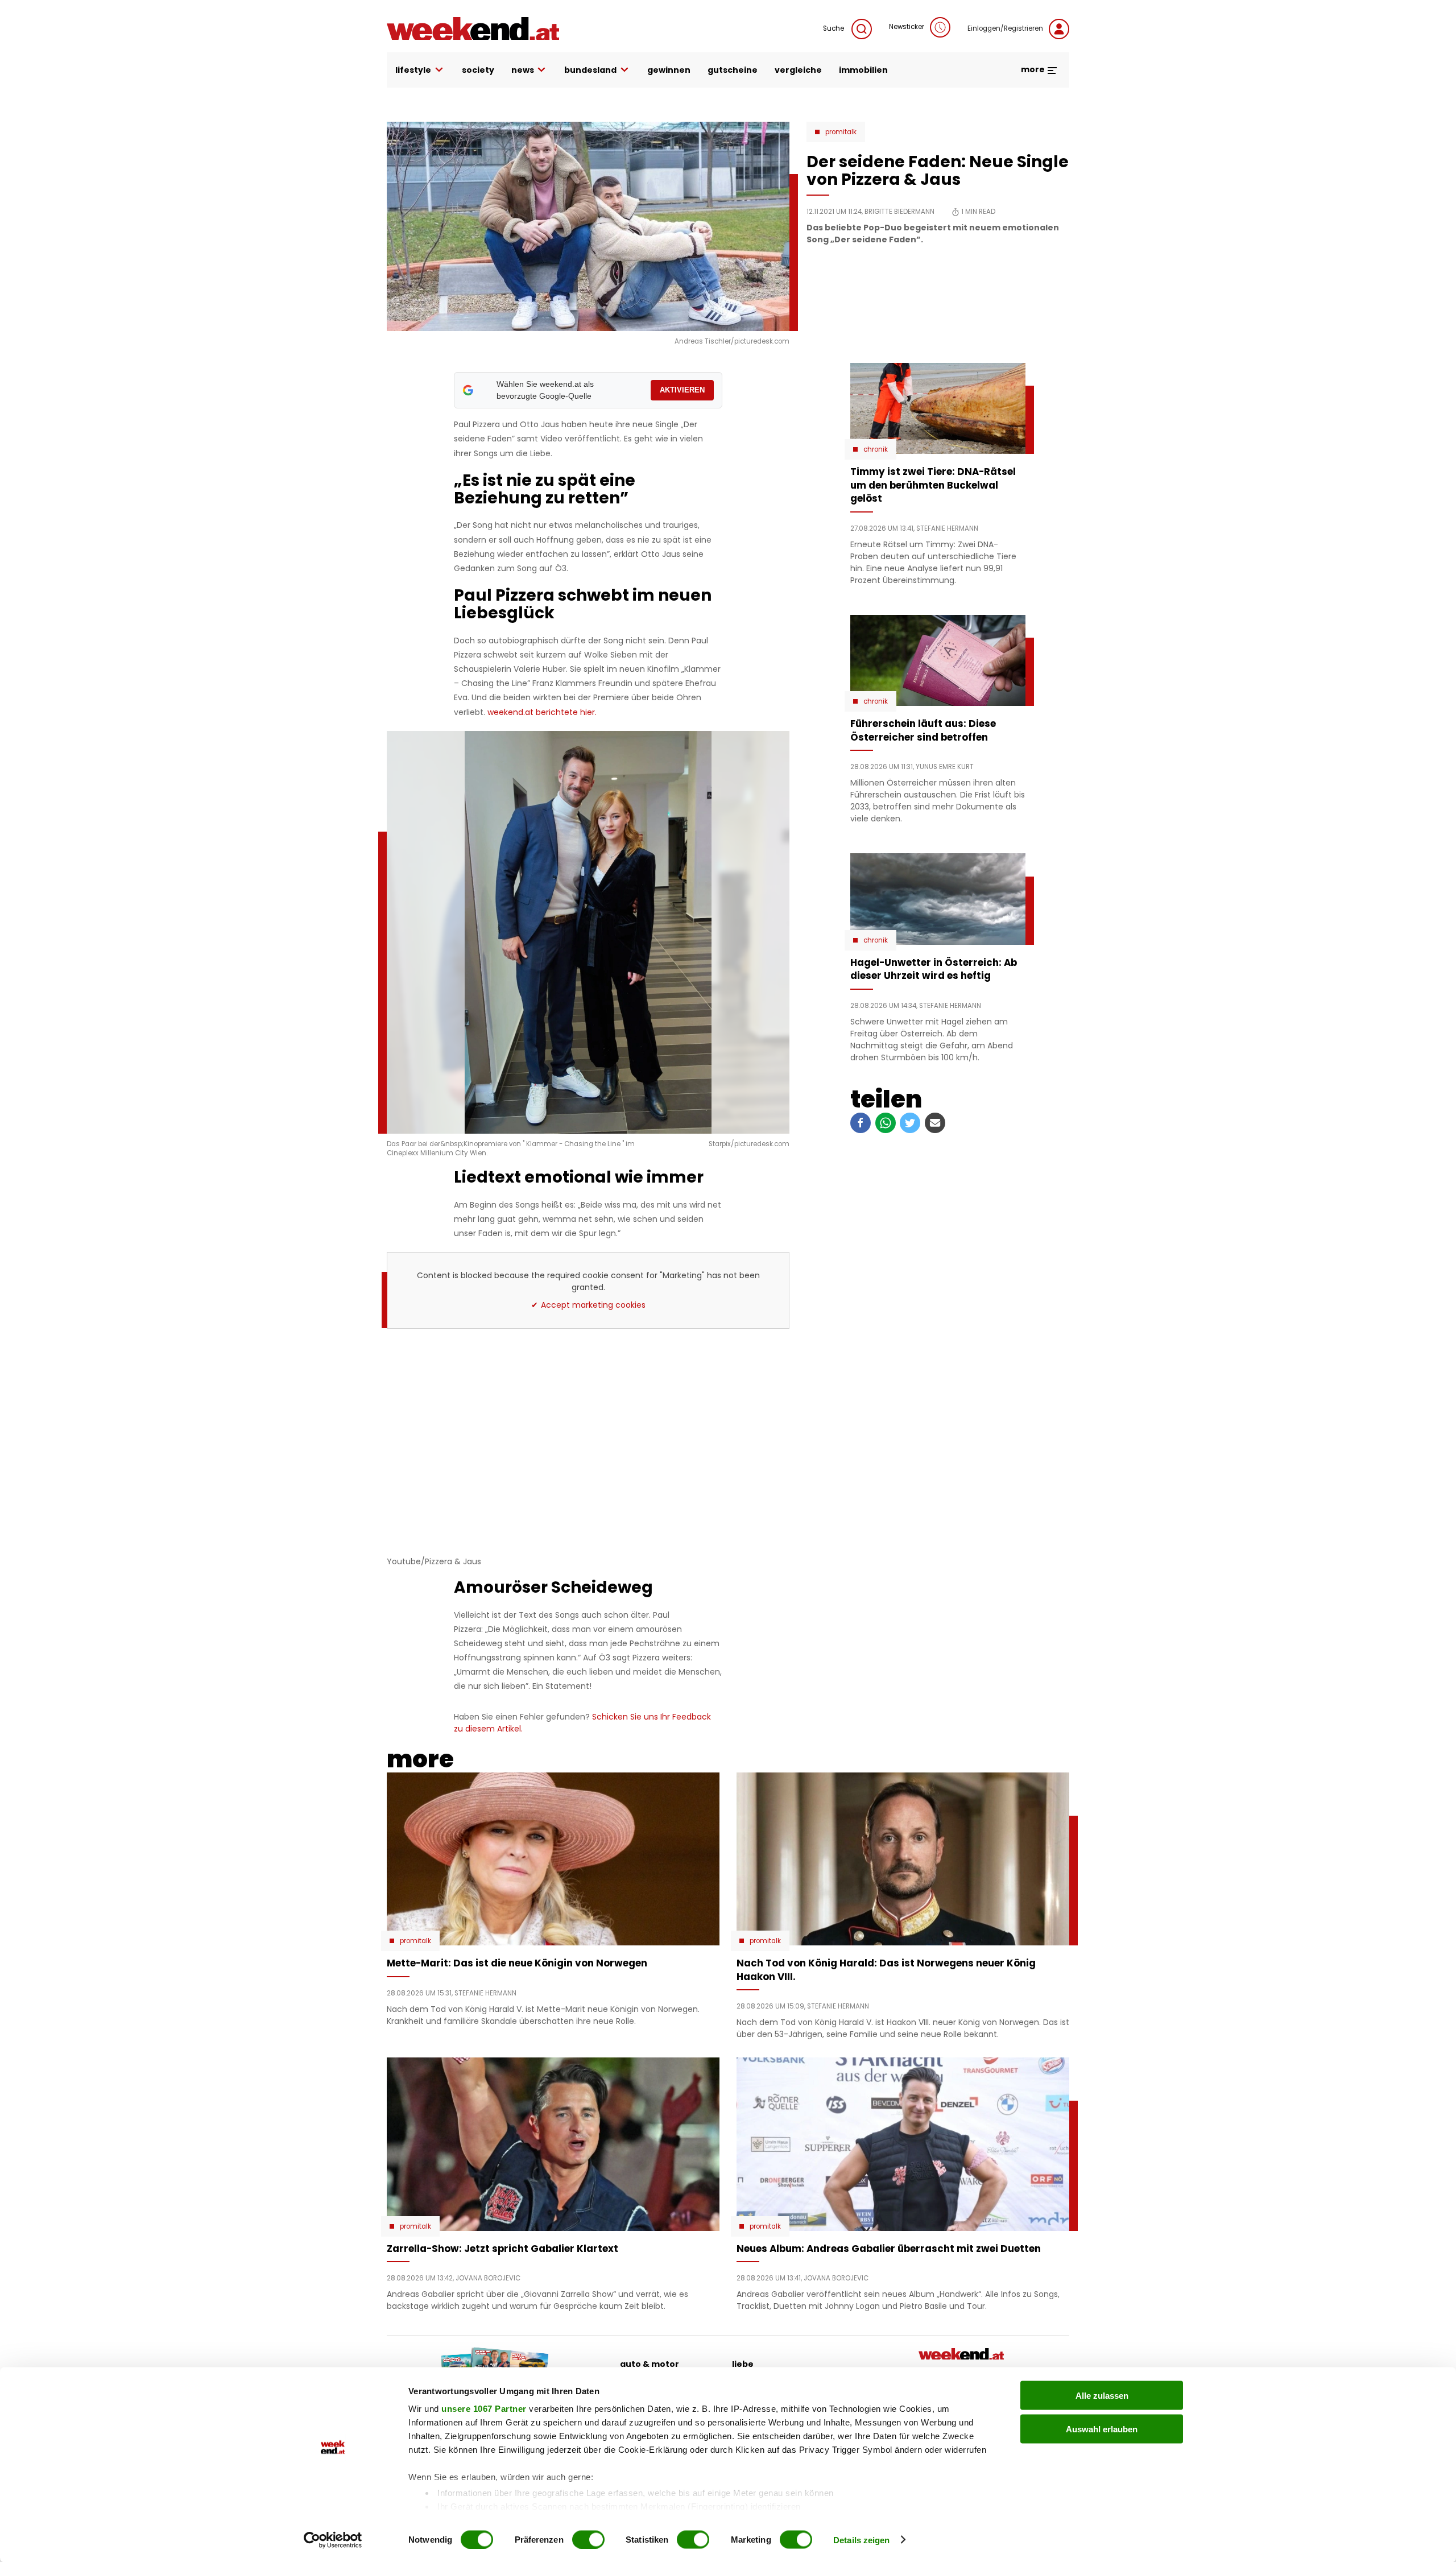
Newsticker (907, 27)
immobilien (863, 70)
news (523, 70)
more (1034, 69)
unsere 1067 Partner (484, 2409)
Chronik (876, 449)
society (478, 70)
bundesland (590, 70)
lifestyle (413, 70)
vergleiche (798, 70)
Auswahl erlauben (1102, 2429)
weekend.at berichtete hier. (542, 712)
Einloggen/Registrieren (1005, 28)
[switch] (588, 2539)
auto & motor (650, 2364)
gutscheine (733, 70)
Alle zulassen (1102, 2396)
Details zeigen (861, 2540)
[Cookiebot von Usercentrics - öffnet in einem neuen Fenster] (333, 2540)
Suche (834, 28)
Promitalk (841, 132)
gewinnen (669, 70)
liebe (743, 2364)
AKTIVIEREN (682, 390)
